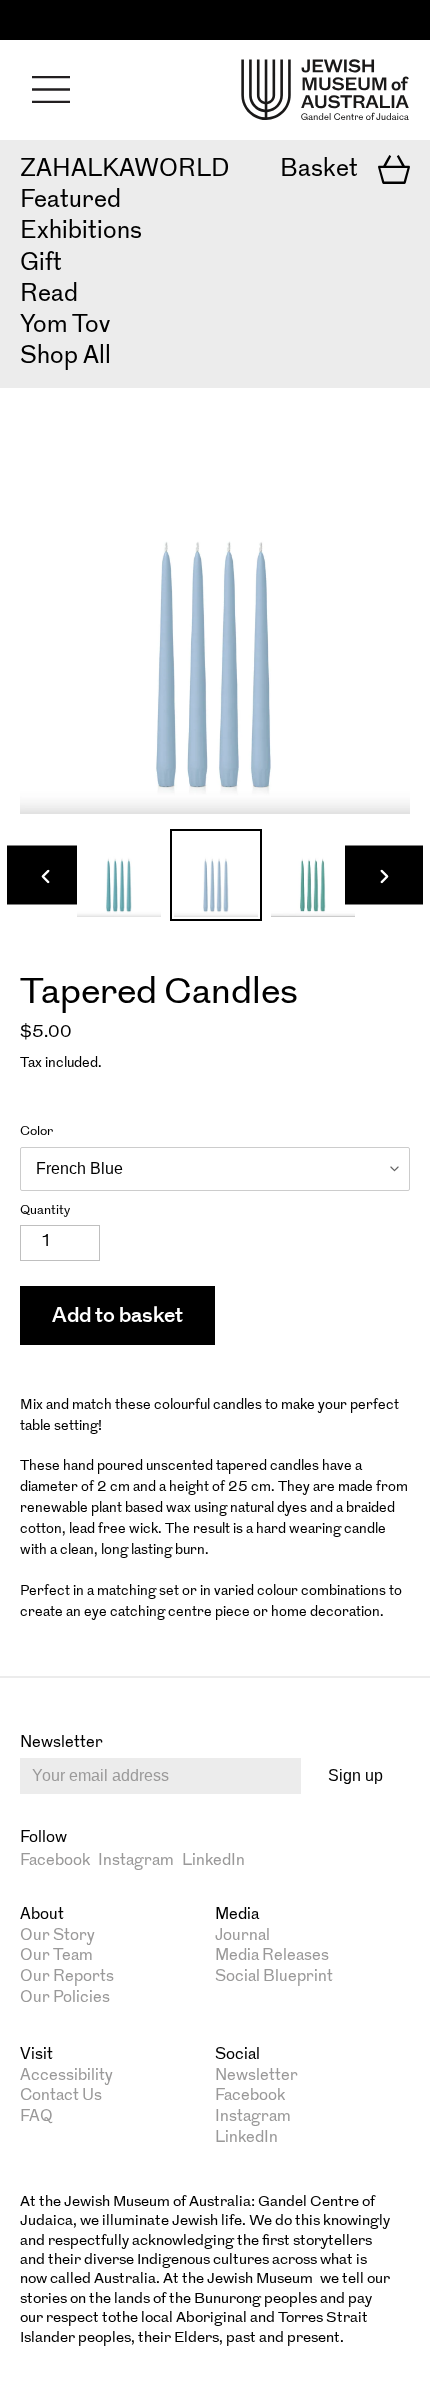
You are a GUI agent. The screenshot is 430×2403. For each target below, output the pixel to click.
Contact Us (61, 2096)
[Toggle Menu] (51, 89)
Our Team (56, 1956)
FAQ (36, 2117)
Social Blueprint (274, 1977)
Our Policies (65, 1998)
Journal (242, 1936)
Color (36, 1131)
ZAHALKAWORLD (124, 170)
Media (237, 1915)
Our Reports (67, 1977)
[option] (118, 875)
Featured (70, 201)
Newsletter (256, 2076)
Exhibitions (81, 232)
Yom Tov (65, 326)
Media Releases (272, 1956)
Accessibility (66, 2076)
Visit (36, 2055)
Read (49, 295)
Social (237, 2055)
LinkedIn (213, 1861)
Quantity (45, 1210)
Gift (41, 264)
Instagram (136, 1861)
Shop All (65, 357)
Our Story (57, 1936)
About (42, 1915)
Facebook (55, 1861)
